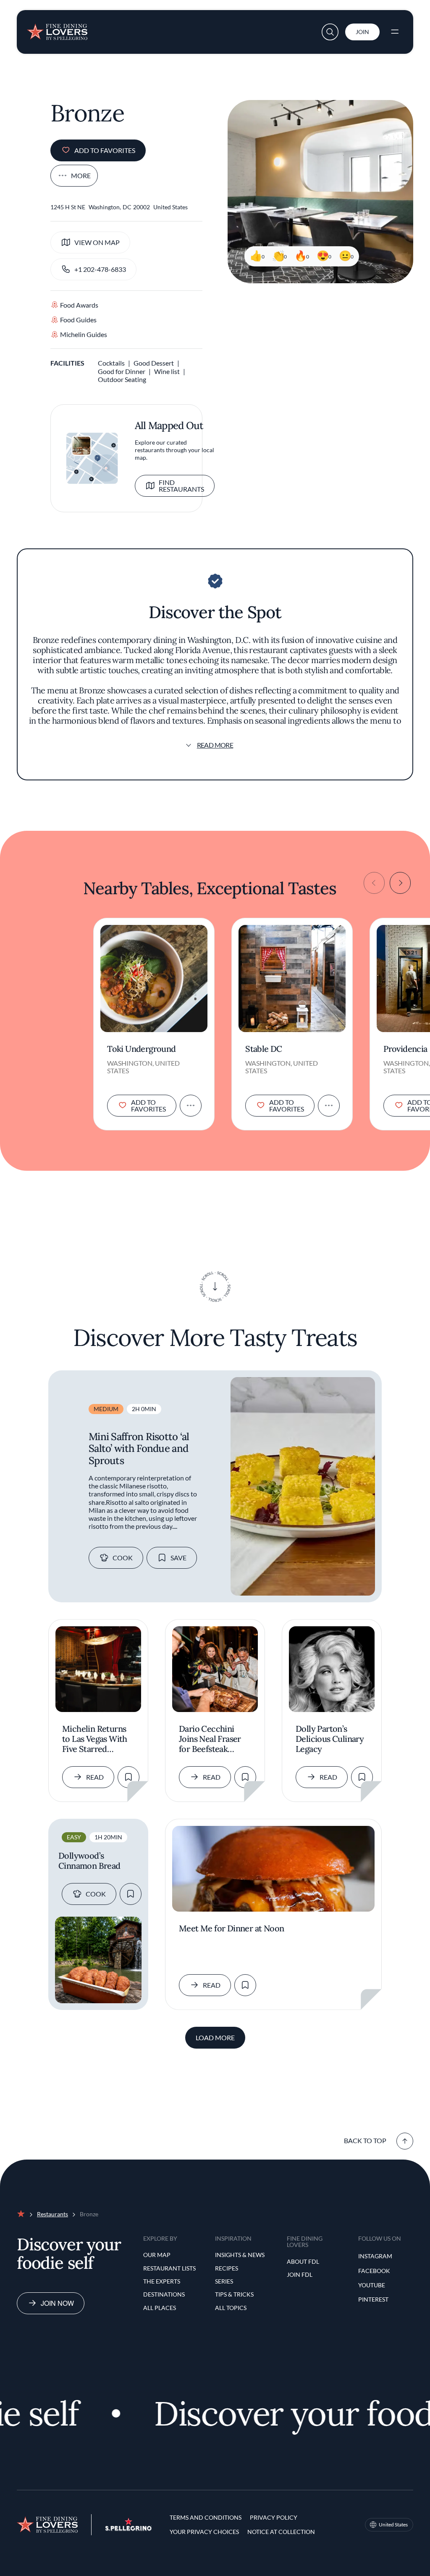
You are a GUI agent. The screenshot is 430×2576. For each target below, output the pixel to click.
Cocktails (111, 363)
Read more (215, 745)
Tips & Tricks (234, 2294)
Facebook (374, 2271)
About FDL (303, 2261)
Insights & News (240, 2255)
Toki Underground (141, 1049)
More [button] (81, 175)
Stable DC (264, 1049)
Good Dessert (154, 363)
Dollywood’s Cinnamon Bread (89, 1861)
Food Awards (79, 305)
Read (95, 1777)
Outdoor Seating (122, 379)
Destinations (164, 2294)
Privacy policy (274, 2517)
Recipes (227, 2268)
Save (178, 1558)
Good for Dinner (122, 371)
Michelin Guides (84, 334)
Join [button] (362, 32)
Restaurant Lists (169, 2268)
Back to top (365, 2140)
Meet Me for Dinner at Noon (231, 1928)
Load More (215, 2037)
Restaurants (52, 2214)
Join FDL (300, 2274)
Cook (123, 1558)
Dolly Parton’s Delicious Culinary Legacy (330, 1739)
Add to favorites (105, 150)
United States (393, 2525)
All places (160, 2308)
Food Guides (78, 320)
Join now (57, 2303)
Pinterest (373, 2299)
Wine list (167, 371)
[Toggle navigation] (395, 32)
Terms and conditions (206, 2517)
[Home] (57, 29)
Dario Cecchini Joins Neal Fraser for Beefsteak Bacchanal (210, 1739)
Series (224, 2281)
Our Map (157, 2255)
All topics (231, 2308)
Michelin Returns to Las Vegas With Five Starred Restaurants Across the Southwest (97, 1739)
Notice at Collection (281, 2532)
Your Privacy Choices (204, 2532)
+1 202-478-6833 (100, 269)
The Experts (162, 2281)
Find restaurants (181, 486)
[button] (330, 32)
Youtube (372, 2285)
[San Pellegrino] (128, 2528)
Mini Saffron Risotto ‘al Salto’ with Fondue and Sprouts (139, 1449)
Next (400, 883)
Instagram (375, 2256)
